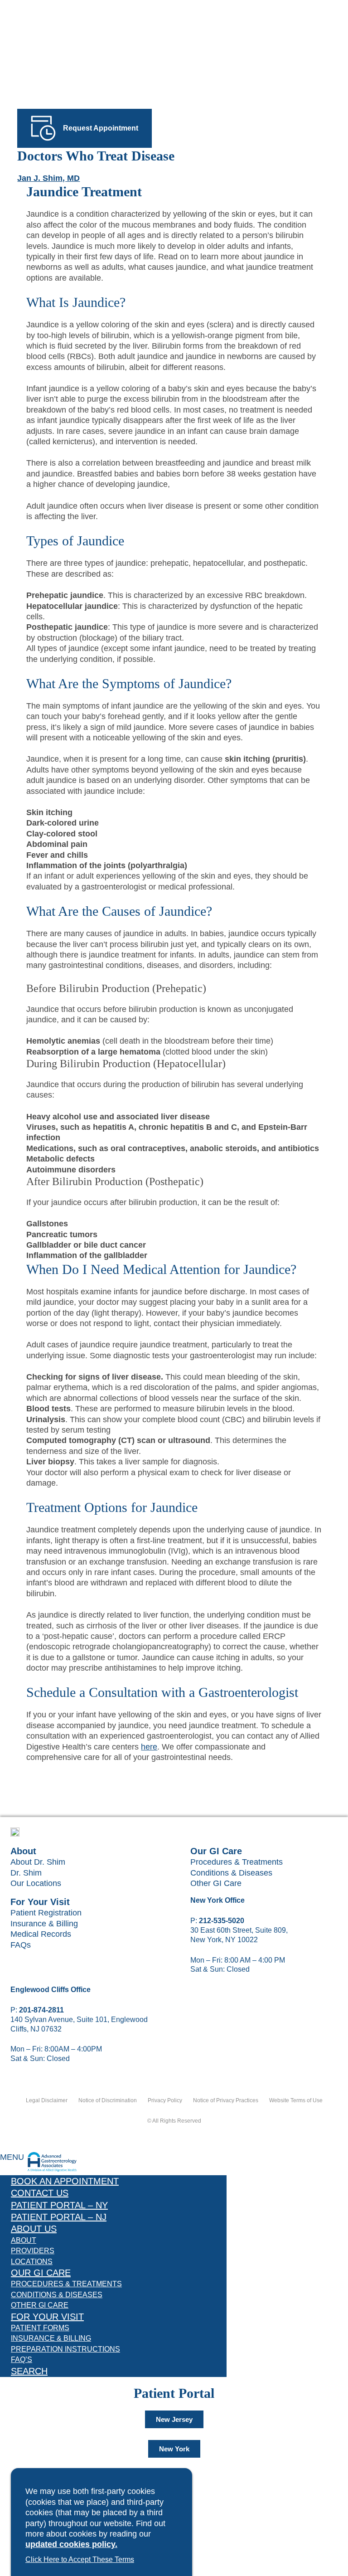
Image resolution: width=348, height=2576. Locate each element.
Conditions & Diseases (231, 1873)
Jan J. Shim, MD (48, 178)
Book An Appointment (65, 2181)
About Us (34, 2229)
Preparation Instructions (65, 2349)
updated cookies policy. (71, 2544)
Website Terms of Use (296, 2100)
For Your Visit (47, 2317)
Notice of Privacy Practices (226, 2100)
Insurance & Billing (44, 1924)
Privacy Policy (165, 2100)
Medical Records (41, 1934)
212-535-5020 (222, 1921)
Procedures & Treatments (237, 1862)
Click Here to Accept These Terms (80, 2559)
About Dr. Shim (38, 1862)
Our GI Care (41, 2273)
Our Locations (36, 1883)
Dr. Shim (26, 1873)
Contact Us (40, 2193)
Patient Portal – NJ (59, 2217)
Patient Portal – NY (59, 2205)
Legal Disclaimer (47, 2100)
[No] (148, 2562)
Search (29, 2371)
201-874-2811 (41, 2010)
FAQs (21, 1945)
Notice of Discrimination (108, 2100)
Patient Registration (46, 1913)
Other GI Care (216, 1883)
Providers (33, 2251)
